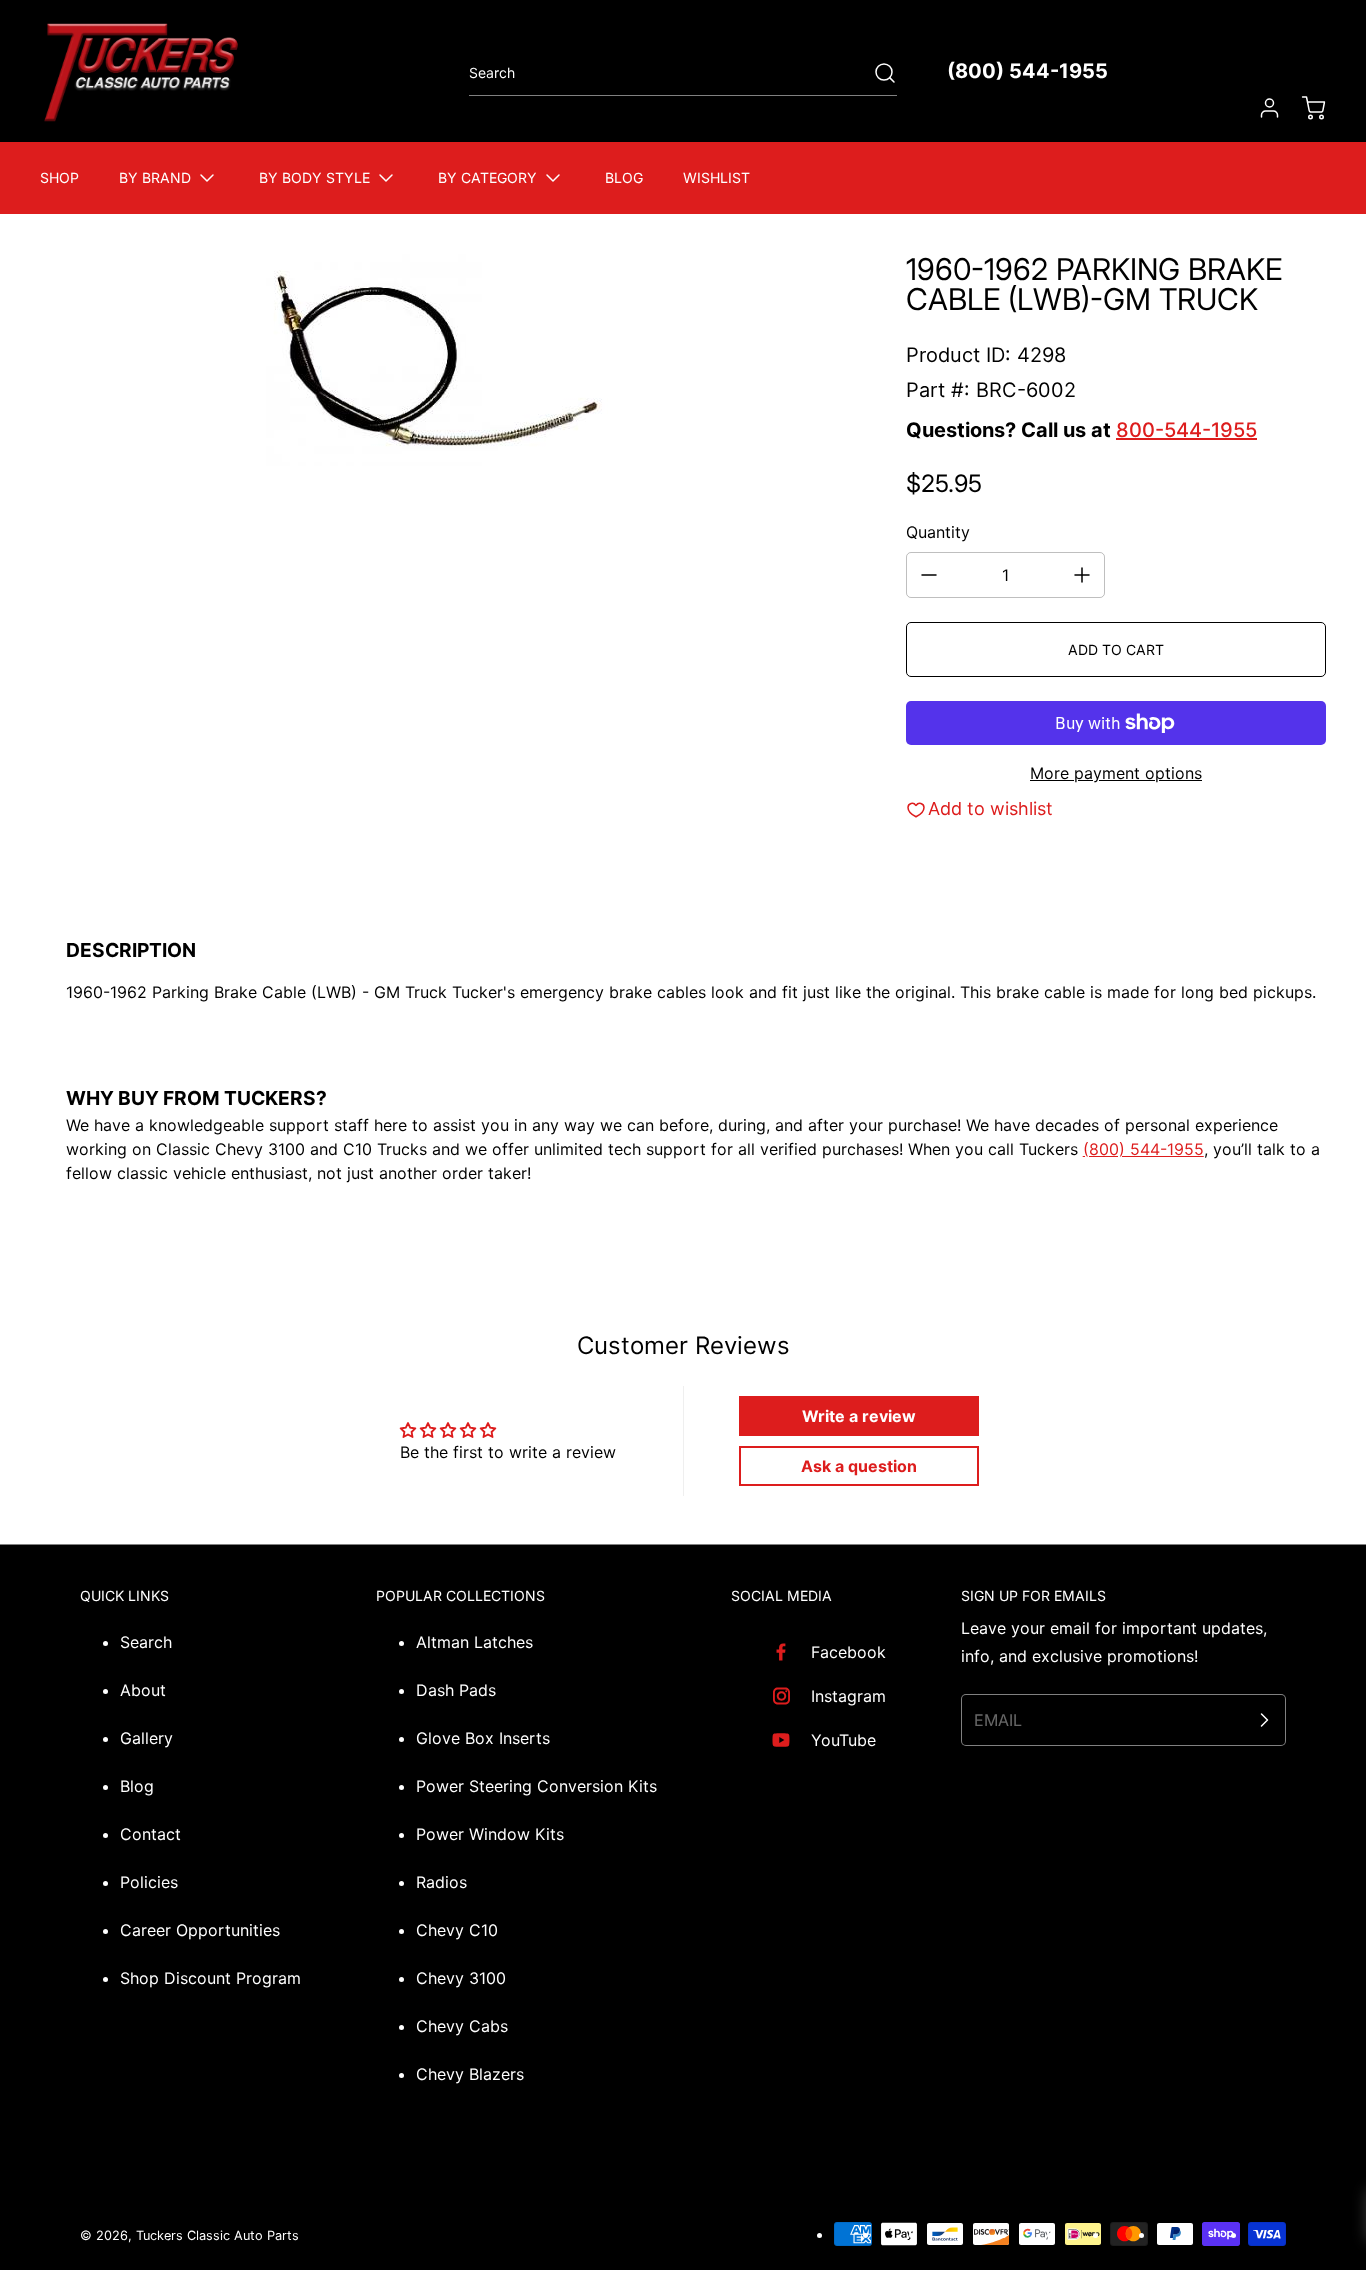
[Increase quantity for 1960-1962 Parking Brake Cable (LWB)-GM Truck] (1082, 575)
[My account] (1260, 108)
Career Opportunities (200, 1930)
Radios (441, 1882)
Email (998, 1720)
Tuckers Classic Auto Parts (217, 2235)
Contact (150, 1834)
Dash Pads (456, 1690)
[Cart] (1304, 108)
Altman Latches (474, 1642)
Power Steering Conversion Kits (536, 1786)
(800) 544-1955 (1027, 71)
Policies (149, 1882)
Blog (137, 1786)
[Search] (875, 73)
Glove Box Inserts (483, 1738)
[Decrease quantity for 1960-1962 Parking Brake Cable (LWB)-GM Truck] (929, 575)
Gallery (146, 1738)
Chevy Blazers (470, 2074)
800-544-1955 (1186, 430)
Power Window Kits (490, 1834)
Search (146, 1642)
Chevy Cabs (462, 2026)
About (143, 1690)
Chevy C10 (457, 1930)
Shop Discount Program (210, 1978)
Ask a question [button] (859, 1466)
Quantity (938, 532)
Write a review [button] (859, 1416)
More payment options (1116, 773)
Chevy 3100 (461, 1978)
